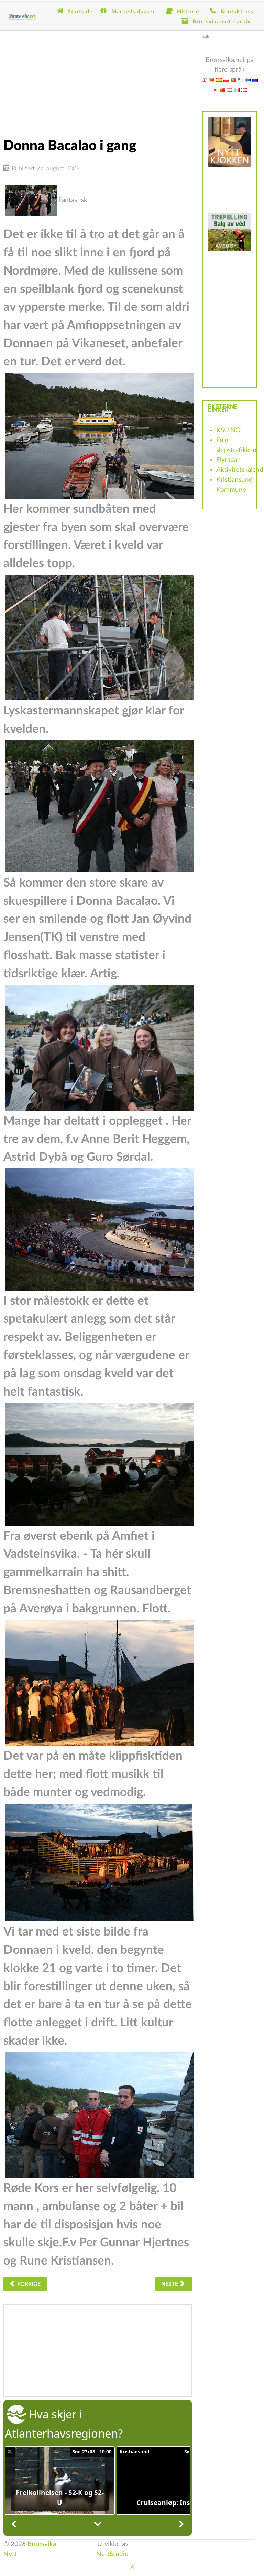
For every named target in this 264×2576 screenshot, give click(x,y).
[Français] (237, 90)
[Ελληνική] (241, 80)
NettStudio (112, 2554)
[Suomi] (248, 80)
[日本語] (215, 90)
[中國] (222, 90)
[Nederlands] (230, 90)
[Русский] (255, 80)
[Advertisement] (98, 79)
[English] (205, 80)
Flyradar (228, 460)
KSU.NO (228, 430)
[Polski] (226, 80)
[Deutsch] (212, 80)
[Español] (219, 80)
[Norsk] (244, 90)
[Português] (233, 80)
